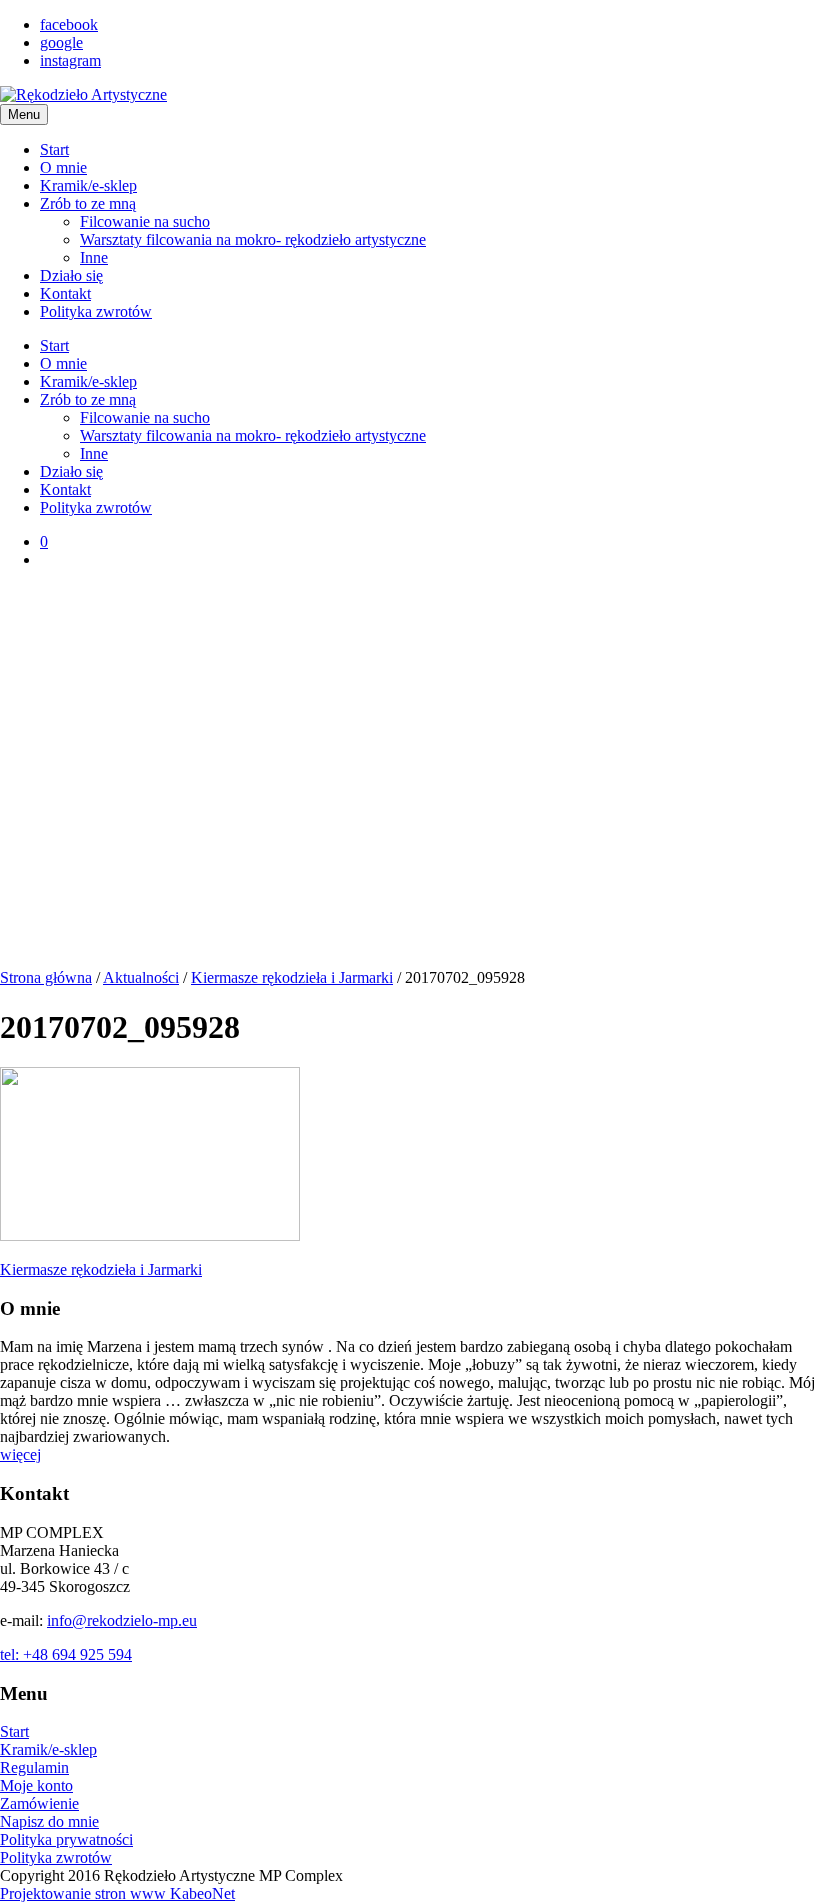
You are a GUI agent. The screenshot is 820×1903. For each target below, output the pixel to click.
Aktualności (141, 977)
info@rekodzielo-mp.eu (122, 1620)
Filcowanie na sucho (145, 221)
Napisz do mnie (49, 1821)
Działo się (71, 275)
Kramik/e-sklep (88, 185)
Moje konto (36, 1785)
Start (54, 149)
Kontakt (65, 293)
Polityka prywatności (66, 1839)
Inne (94, 257)
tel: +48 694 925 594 (66, 1654)
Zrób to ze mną (88, 203)
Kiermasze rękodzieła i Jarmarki (292, 977)
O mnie (63, 167)
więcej (20, 1454)
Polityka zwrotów (96, 311)
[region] (410, 777)
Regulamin (34, 1767)
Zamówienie (39, 1803)
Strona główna (46, 977)
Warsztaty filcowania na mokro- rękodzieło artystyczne (253, 239)
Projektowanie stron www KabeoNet (117, 1893)
